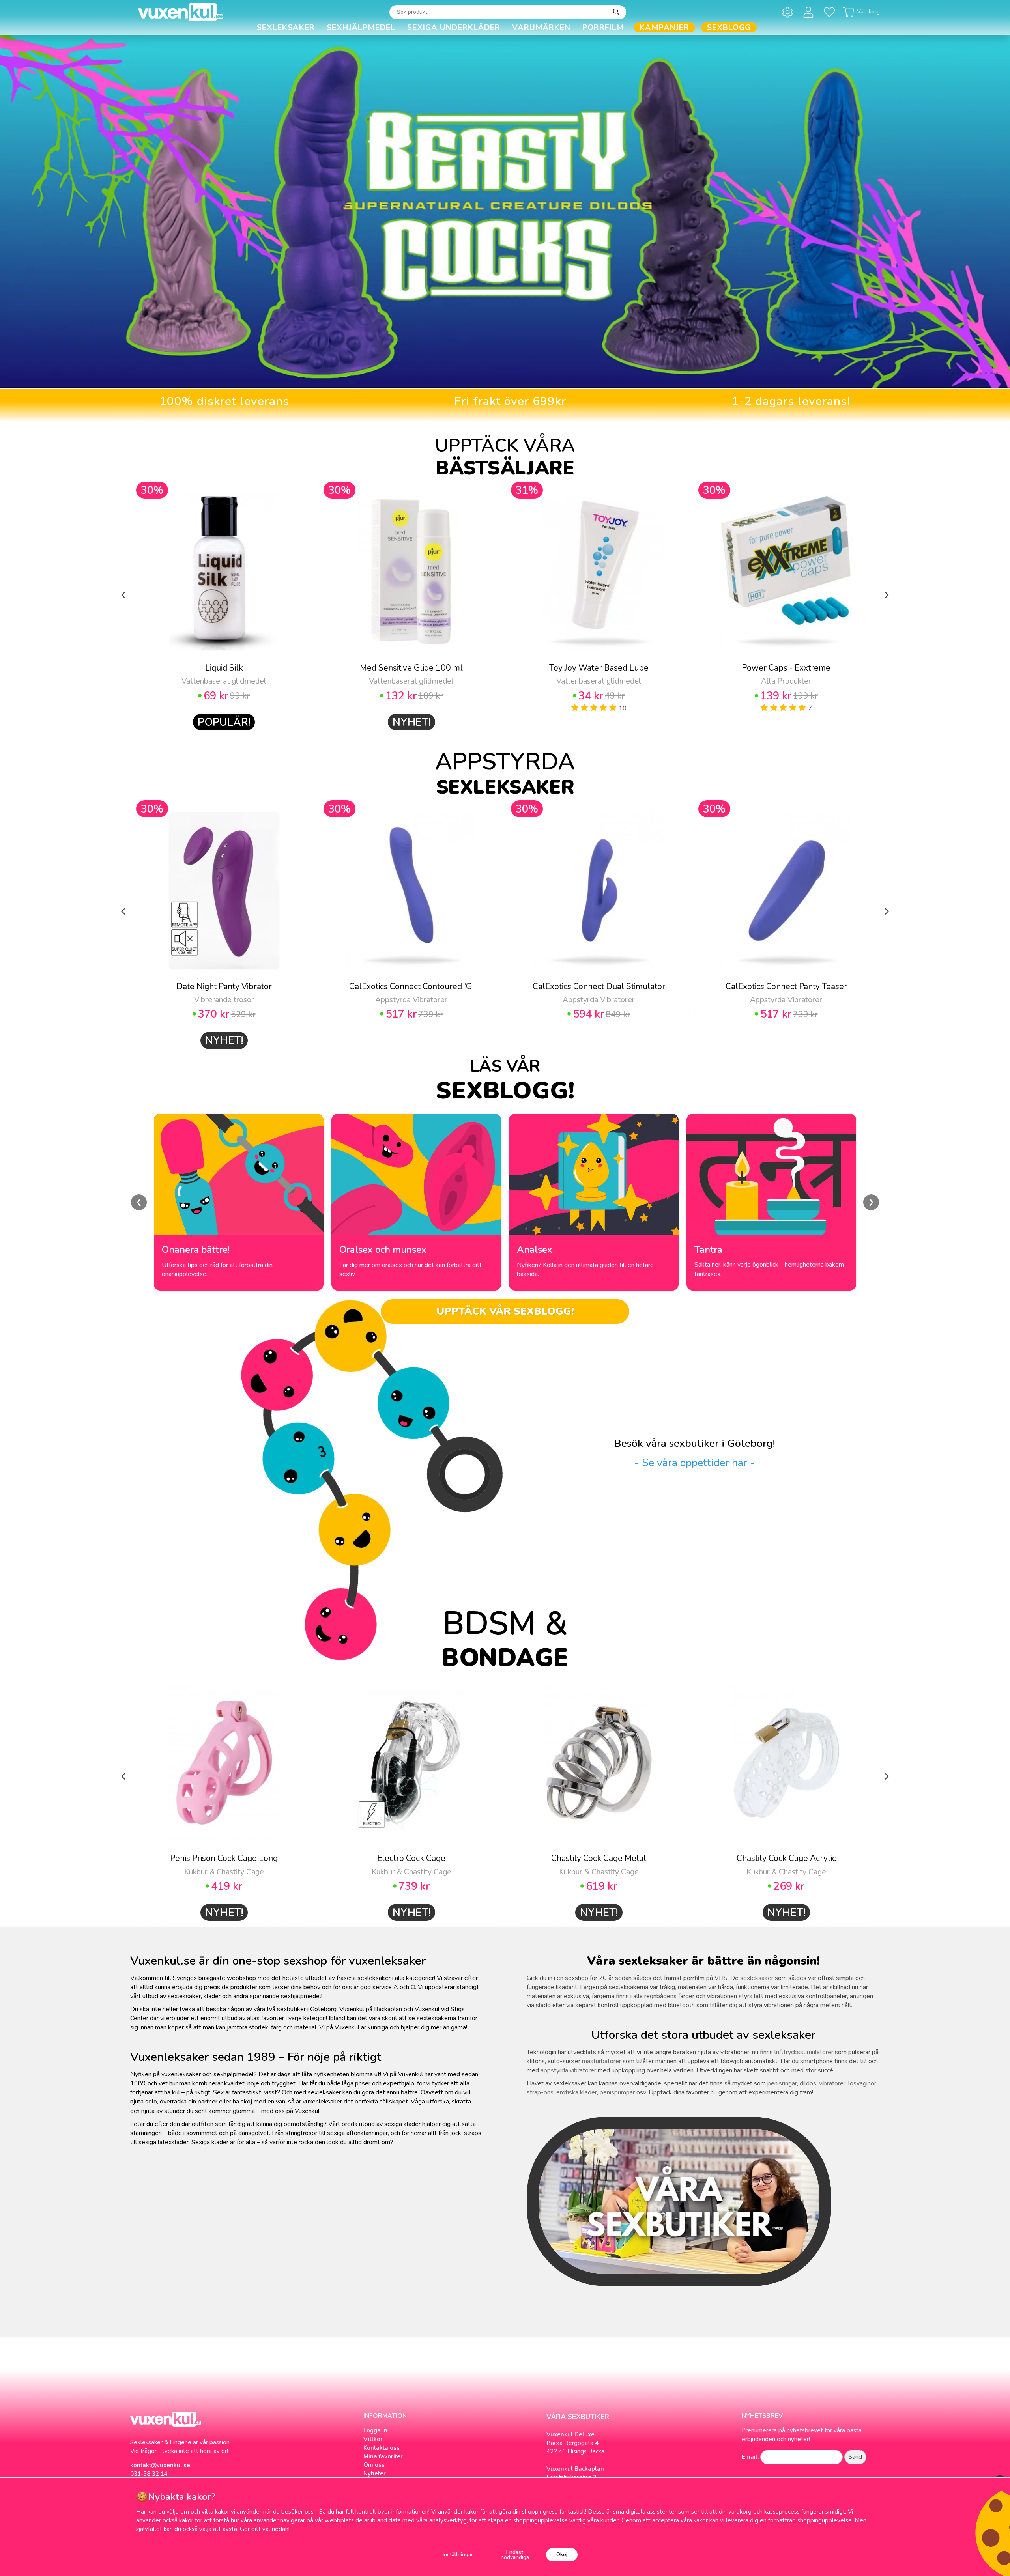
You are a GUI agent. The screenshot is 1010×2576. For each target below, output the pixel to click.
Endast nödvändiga (515, 2555)
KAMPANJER (664, 27)
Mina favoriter (383, 2456)
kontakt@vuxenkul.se (160, 2465)
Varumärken (541, 27)
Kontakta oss (382, 2448)
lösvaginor (862, 2083)
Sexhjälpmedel (361, 27)
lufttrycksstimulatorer (804, 2052)
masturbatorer (601, 2061)
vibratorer (832, 2083)
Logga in (375, 2430)
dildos (808, 2083)
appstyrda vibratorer (568, 2070)
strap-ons (540, 2092)
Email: (750, 2457)
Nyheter (375, 2473)
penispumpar (617, 2092)
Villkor (373, 2439)
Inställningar (458, 2555)
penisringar (782, 2083)
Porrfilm (603, 27)
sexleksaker (757, 1978)
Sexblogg (729, 27)
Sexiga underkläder (454, 27)
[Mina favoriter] (831, 12)
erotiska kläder (577, 2092)
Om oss (374, 2465)
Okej (562, 2555)
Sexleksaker (286, 27)
